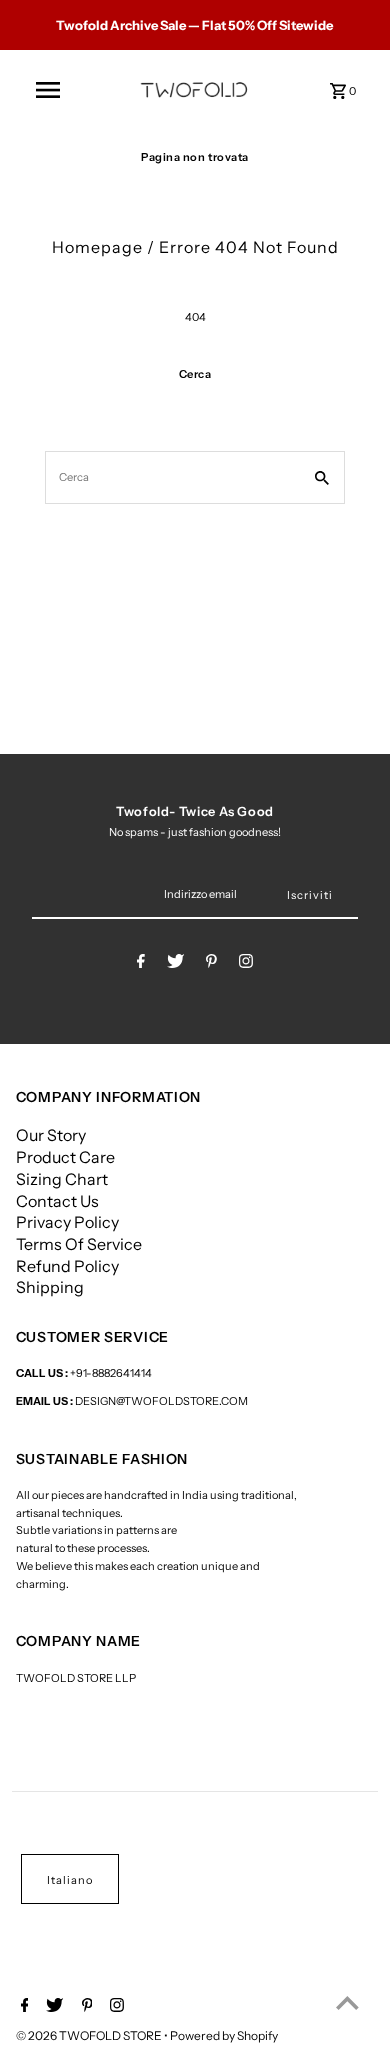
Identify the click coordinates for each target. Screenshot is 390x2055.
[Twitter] (175, 964)
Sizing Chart (62, 1179)
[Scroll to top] (347, 2002)
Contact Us (57, 1201)
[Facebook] (141, 964)
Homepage (97, 247)
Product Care (65, 1157)
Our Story (51, 1135)
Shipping (50, 1287)
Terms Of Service (79, 1244)
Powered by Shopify (224, 2035)
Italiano (70, 1880)
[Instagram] (246, 964)
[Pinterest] (211, 964)
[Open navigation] (48, 90)
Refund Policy (67, 1266)
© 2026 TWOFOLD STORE (90, 2035)
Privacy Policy (67, 1222)
